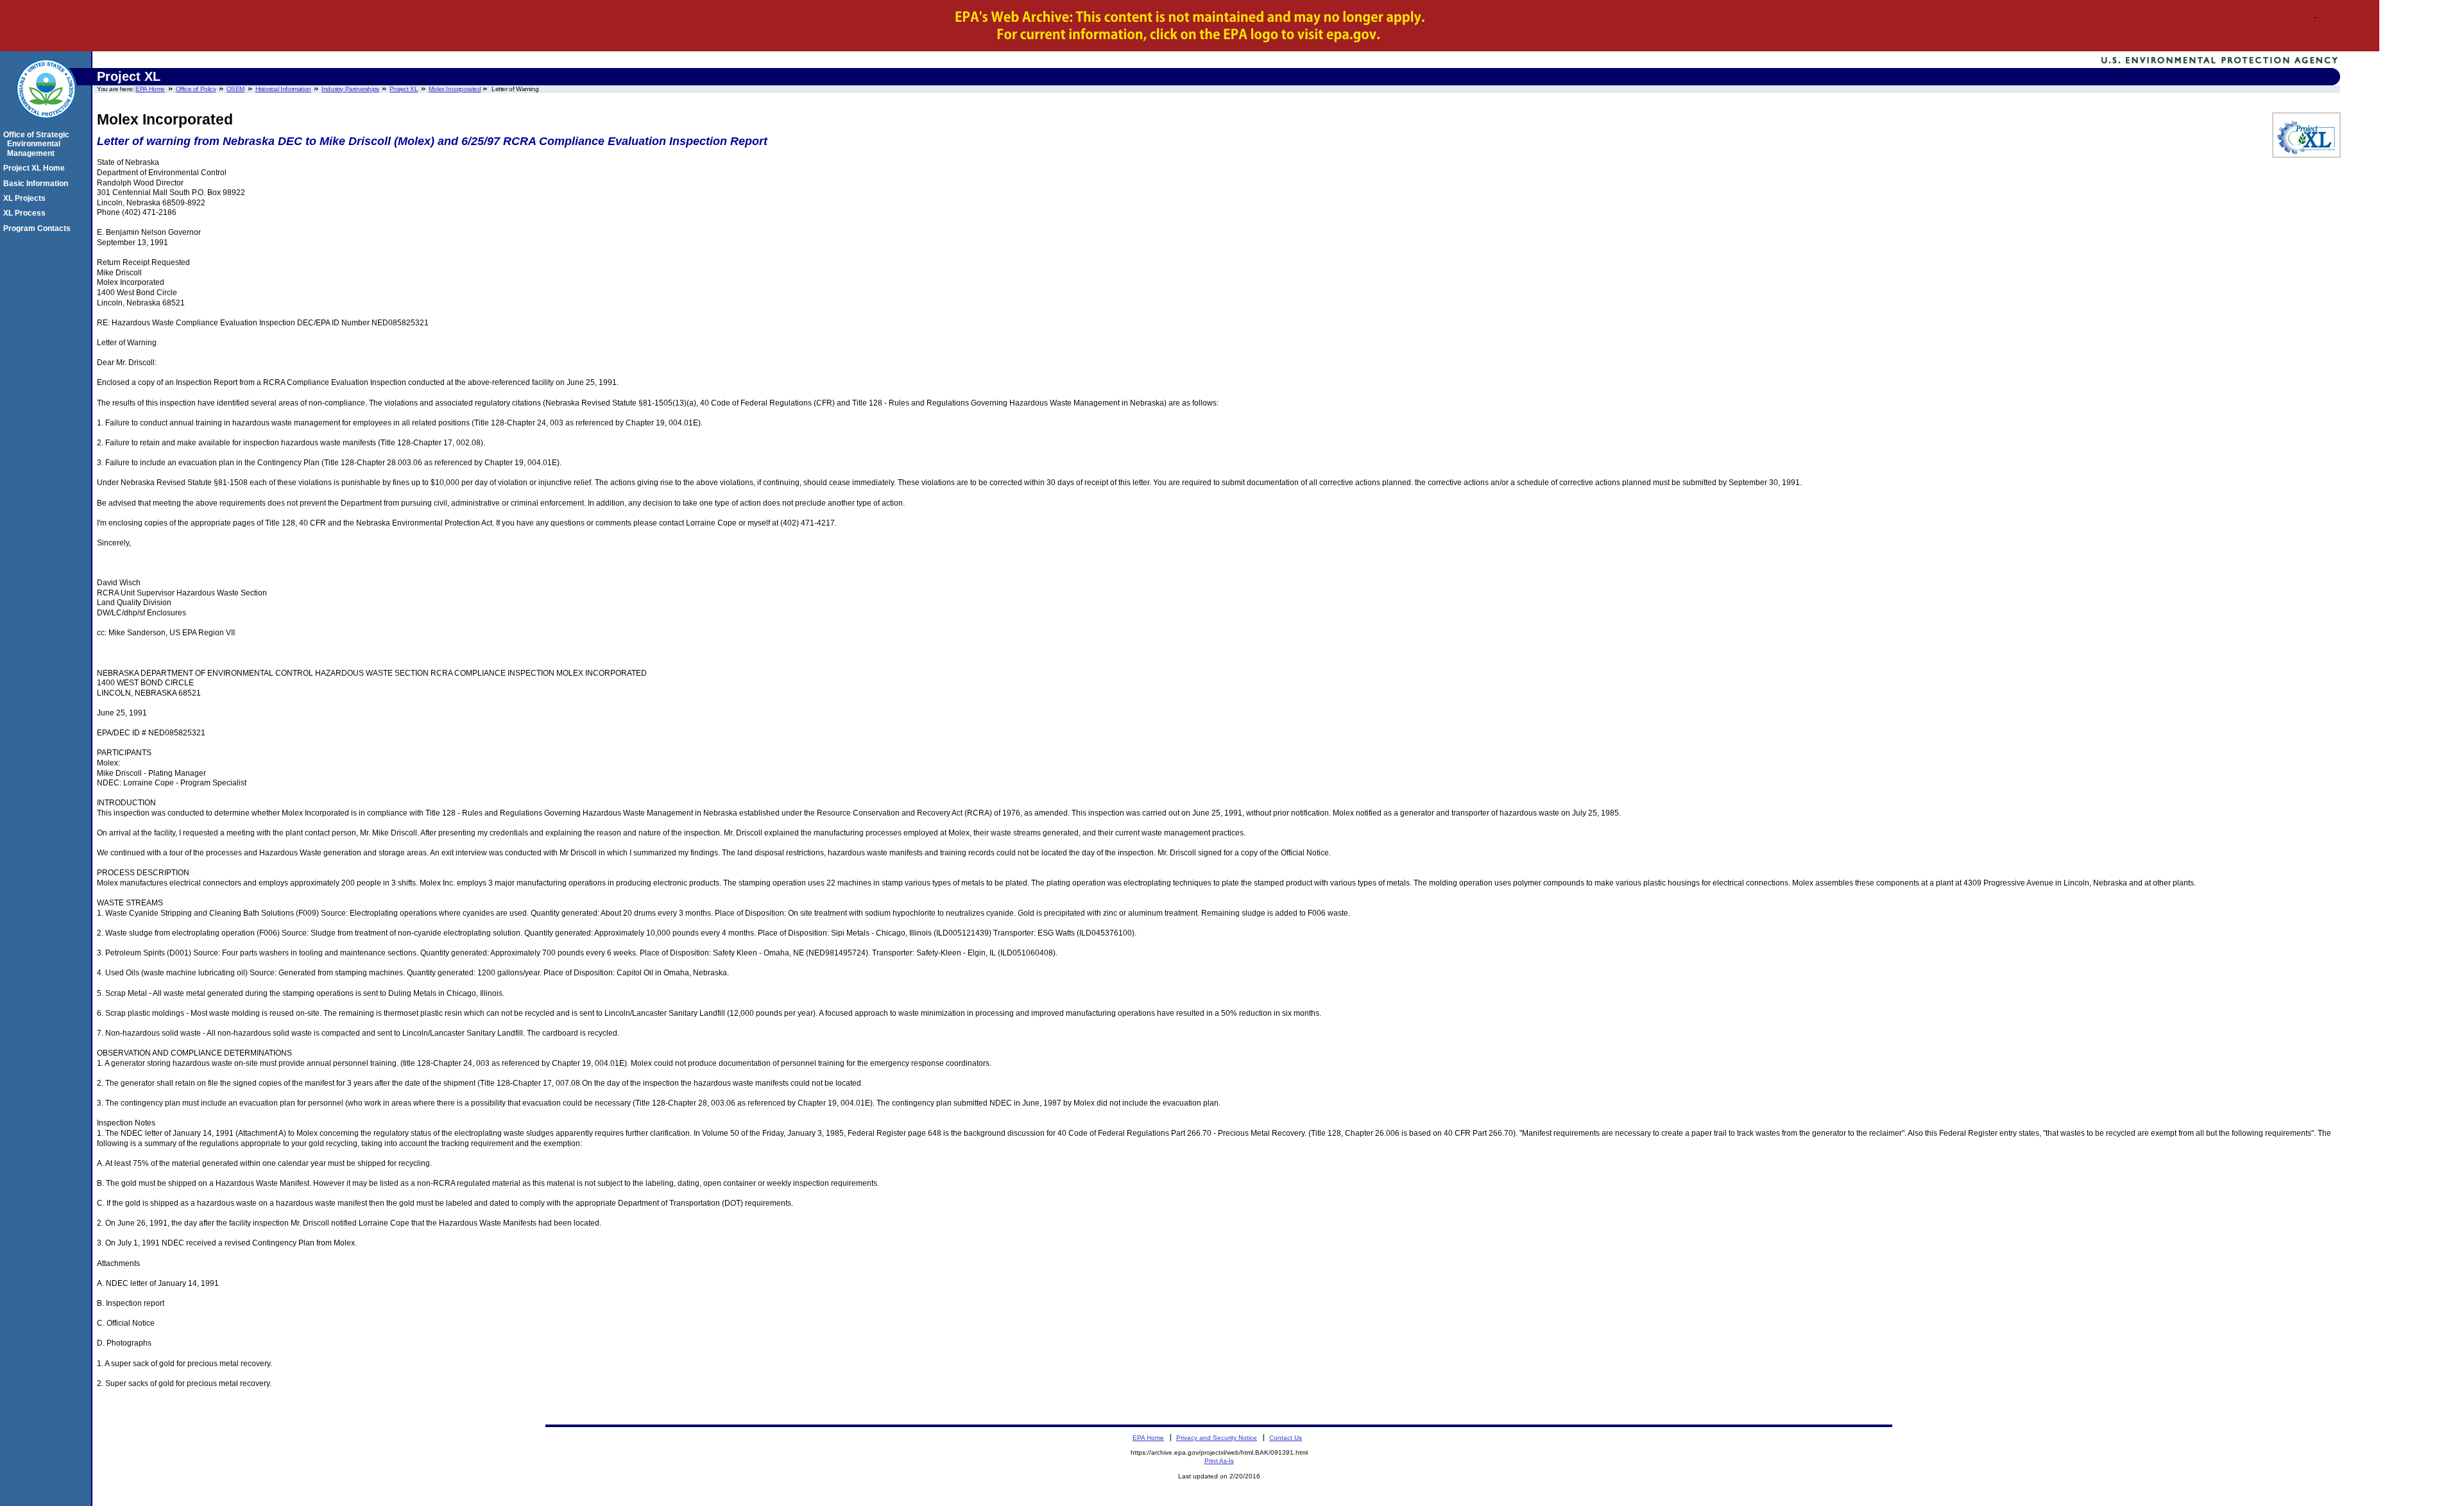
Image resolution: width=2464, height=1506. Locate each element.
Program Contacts (39, 228)
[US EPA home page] (46, 126)
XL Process (26, 213)
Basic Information (38, 184)
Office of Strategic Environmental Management (38, 144)
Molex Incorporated (455, 89)
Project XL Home (36, 168)
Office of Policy (196, 89)
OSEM (235, 89)
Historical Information (283, 89)
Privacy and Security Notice (1217, 1438)
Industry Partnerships (350, 89)
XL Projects (26, 198)
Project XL (404, 89)
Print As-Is (1219, 1461)
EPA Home (150, 89)
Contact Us (1286, 1438)
